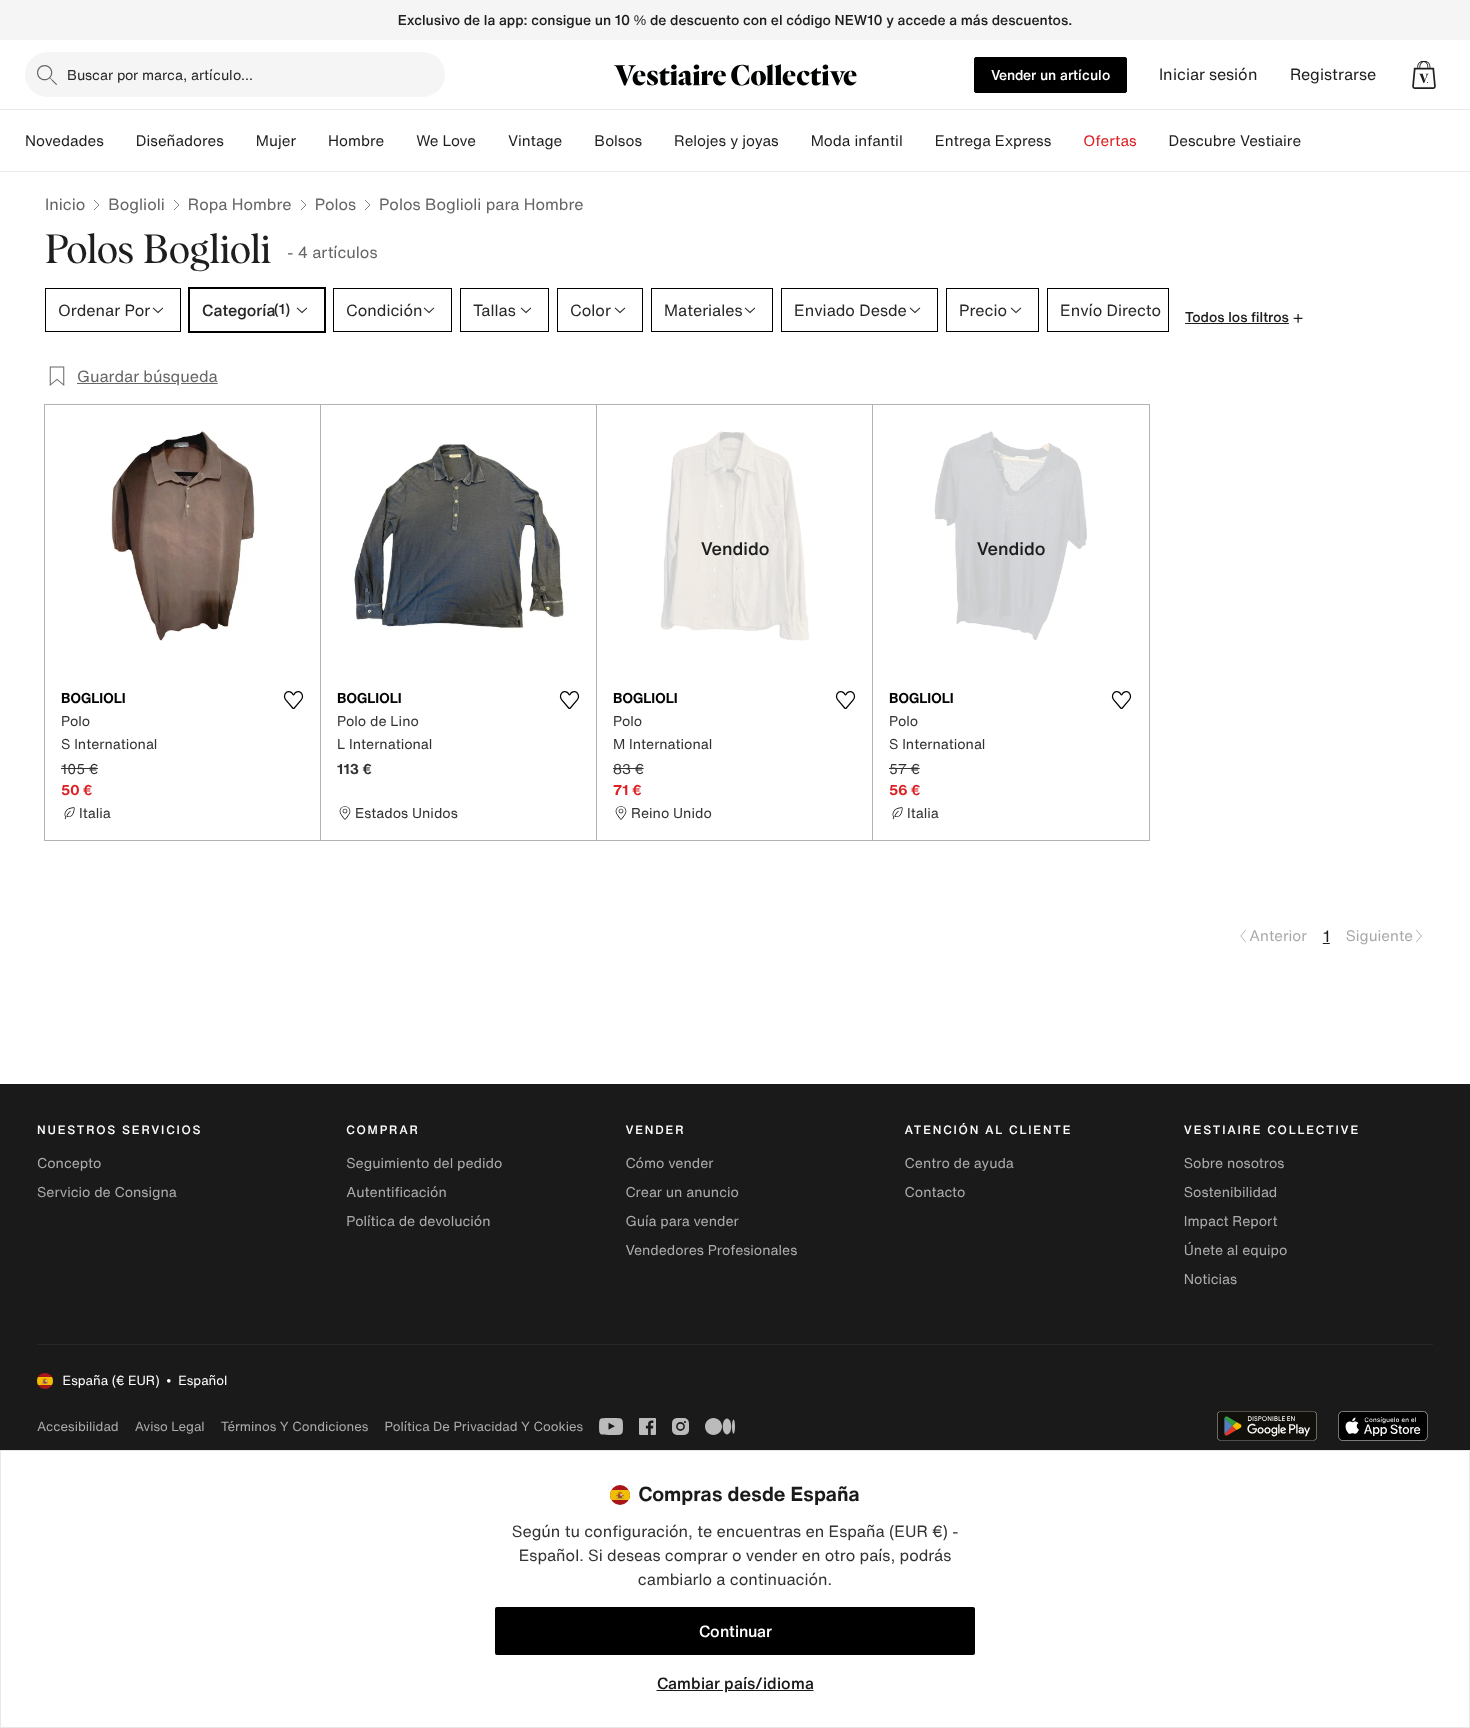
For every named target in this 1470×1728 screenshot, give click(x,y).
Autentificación (396, 1192)
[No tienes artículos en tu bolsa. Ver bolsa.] (1424, 75)
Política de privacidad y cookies (483, 1426)
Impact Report (1231, 1221)
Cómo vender (669, 1163)
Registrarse (1333, 74)
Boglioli (136, 204)
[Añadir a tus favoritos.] (293, 700)
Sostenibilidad (1231, 1192)
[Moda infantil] (919, 141)
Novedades (64, 141)
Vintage (535, 141)
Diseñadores (180, 141)
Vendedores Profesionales (711, 1250)
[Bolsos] (658, 141)
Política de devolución (418, 1221)
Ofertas (1109, 141)
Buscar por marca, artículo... (160, 74)
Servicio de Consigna (107, 1192)
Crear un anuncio (681, 1192)
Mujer (276, 141)
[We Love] (492, 141)
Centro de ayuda (959, 1163)
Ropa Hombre (240, 204)
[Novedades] (120, 141)
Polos (335, 204)
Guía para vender (681, 1221)
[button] (1424, 75)
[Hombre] (400, 141)
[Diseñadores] (240, 141)
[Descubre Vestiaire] (1317, 141)
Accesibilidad (78, 1426)
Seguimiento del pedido (424, 1163)
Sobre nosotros (1234, 1163)
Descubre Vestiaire (1235, 141)
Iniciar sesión (1208, 74)
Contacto (935, 1192)
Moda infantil (857, 141)
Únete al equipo (1236, 1250)
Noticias (1210, 1279)
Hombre (356, 141)
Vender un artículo (1050, 74)
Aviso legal (170, 1426)
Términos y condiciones (295, 1426)
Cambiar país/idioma (735, 1683)
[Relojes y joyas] (795, 141)
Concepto (69, 1163)
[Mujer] (312, 141)
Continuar (735, 1631)
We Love (446, 141)
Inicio (65, 204)
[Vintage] (578, 141)
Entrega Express (993, 141)
